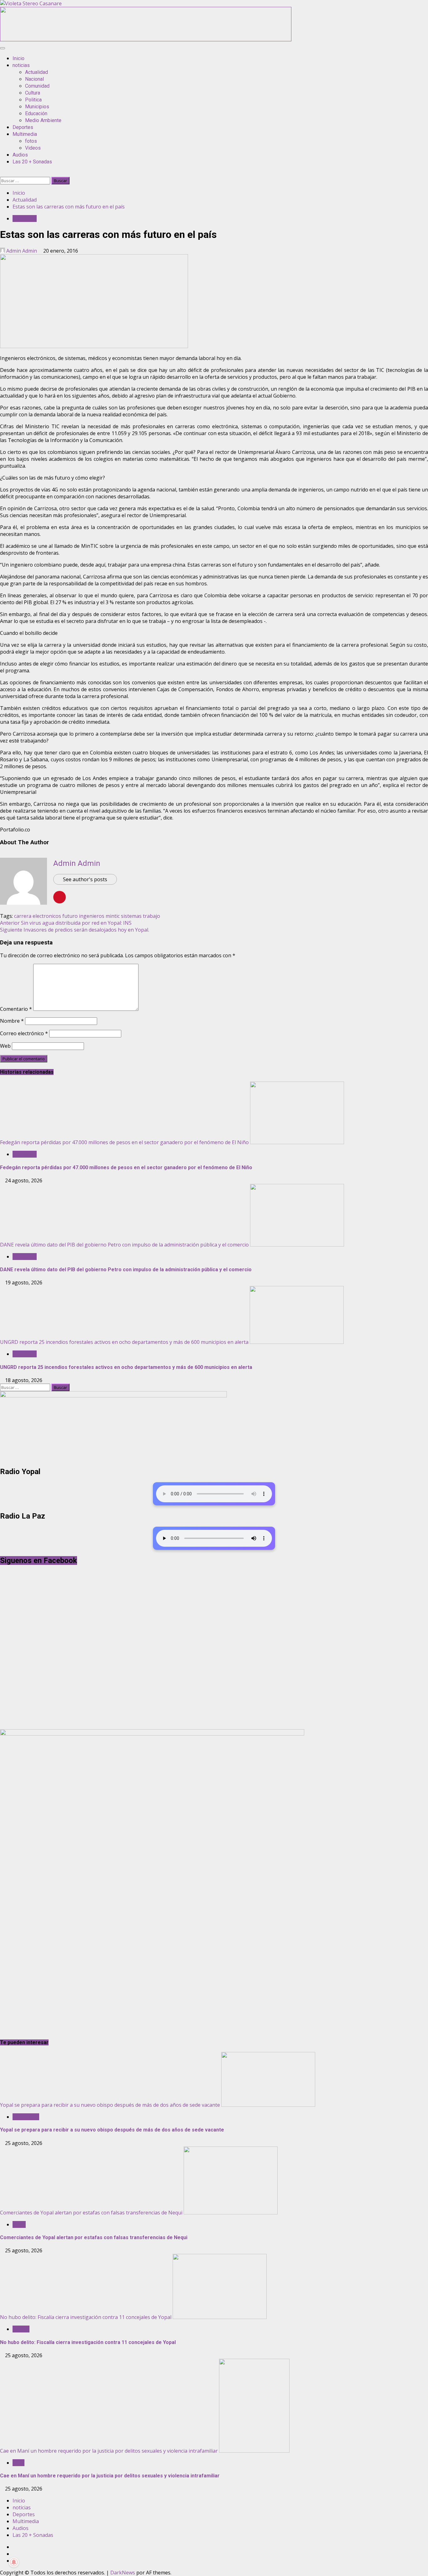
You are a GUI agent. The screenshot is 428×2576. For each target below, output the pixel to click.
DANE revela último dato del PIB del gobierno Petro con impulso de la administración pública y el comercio (124, 1245)
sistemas (131, 916)
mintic (113, 916)
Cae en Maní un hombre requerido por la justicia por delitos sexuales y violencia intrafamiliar (109, 2451)
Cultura (33, 93)
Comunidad (37, 86)
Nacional (34, 79)
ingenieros (92, 916)
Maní (18, 2463)
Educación (36, 113)
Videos (33, 148)
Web (5, 1046)
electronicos (47, 916)
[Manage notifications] (14, 2562)
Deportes (23, 127)
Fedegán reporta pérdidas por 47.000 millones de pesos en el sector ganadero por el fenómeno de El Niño (124, 1142)
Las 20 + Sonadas (32, 162)
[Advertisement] (146, 39)
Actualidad (37, 72)
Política (21, 2329)
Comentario (16, 1009)
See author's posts (85, 879)
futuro (70, 916)
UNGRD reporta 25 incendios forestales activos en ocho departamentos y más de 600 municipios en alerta (124, 1342)
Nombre (12, 1021)
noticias (21, 65)
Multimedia (25, 134)
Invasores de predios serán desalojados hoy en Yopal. (75, 930)
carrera (23, 916)
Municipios (37, 107)
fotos (31, 141)
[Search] (2, 173)
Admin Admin (22, 251)
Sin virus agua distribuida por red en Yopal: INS (66, 923)
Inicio (18, 58)
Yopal (19, 2224)
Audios (20, 155)
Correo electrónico (24, 1033)
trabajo (151, 916)
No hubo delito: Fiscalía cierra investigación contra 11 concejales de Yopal (86, 2317)
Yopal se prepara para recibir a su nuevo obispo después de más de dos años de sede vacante (110, 2105)
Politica (33, 100)
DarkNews (123, 2573)
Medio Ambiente (43, 120)
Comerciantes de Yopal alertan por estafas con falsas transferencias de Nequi (91, 2213)
